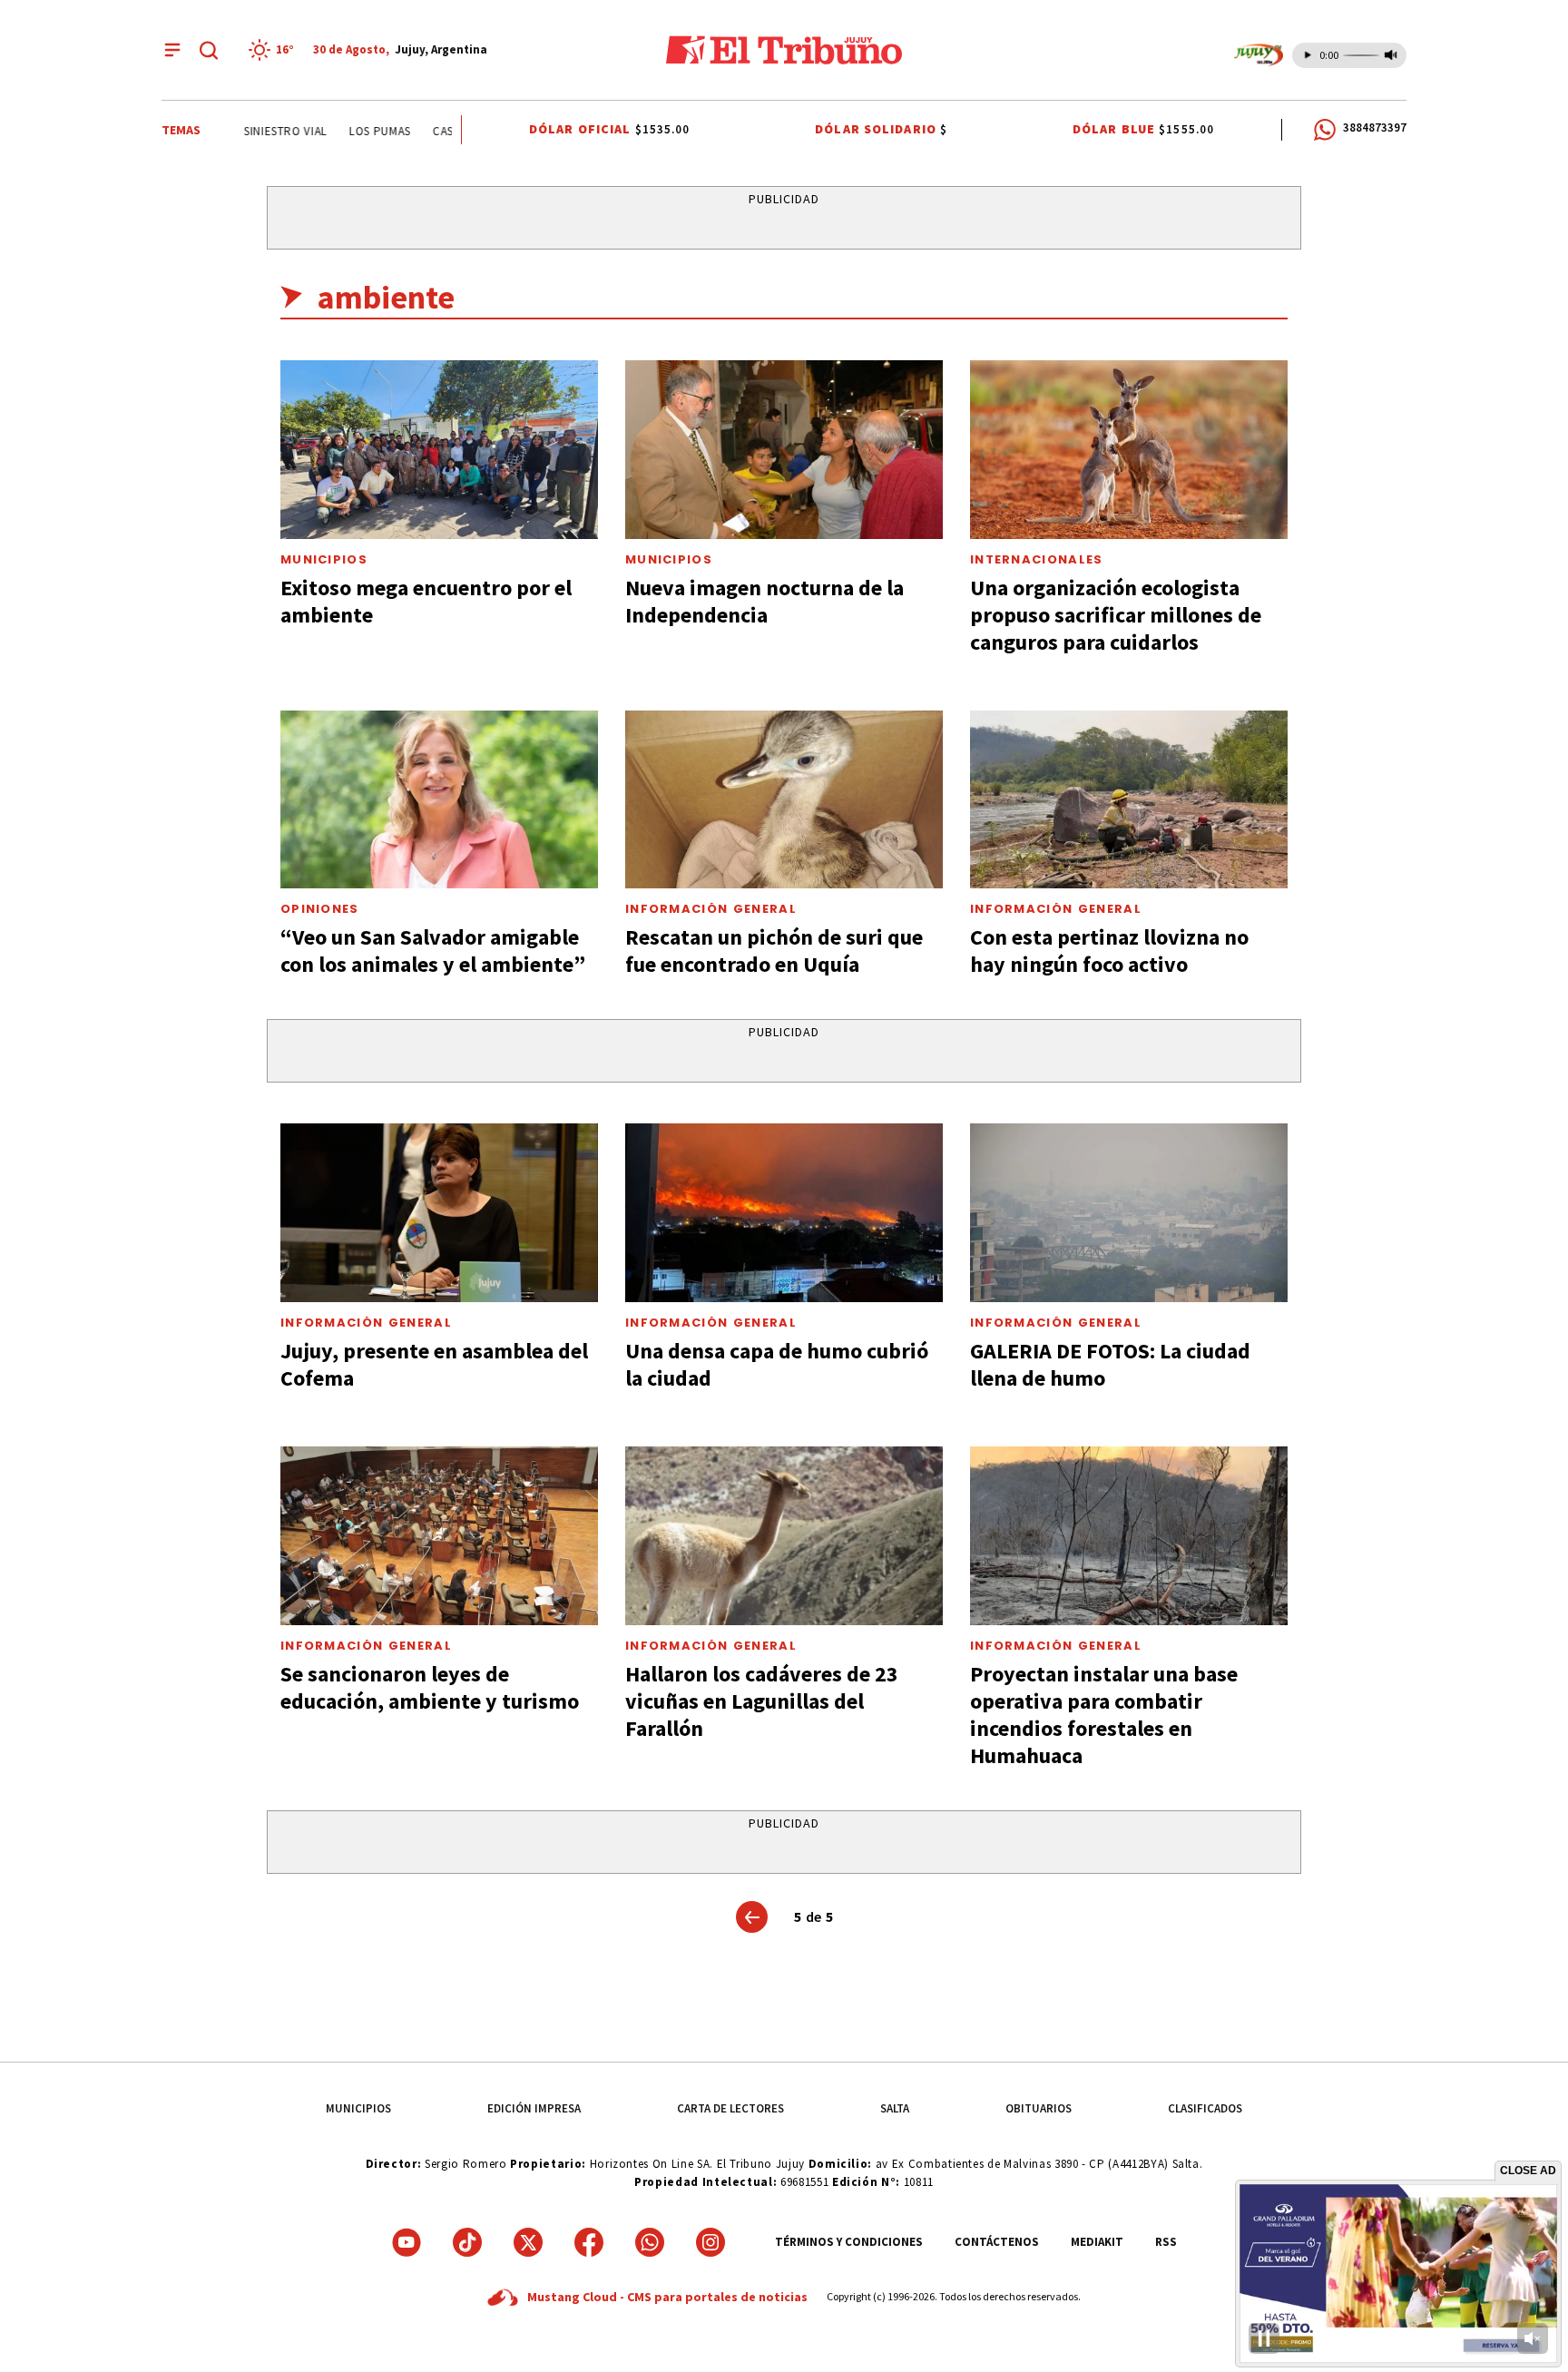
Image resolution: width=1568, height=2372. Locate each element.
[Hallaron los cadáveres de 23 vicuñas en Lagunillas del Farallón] (784, 1536)
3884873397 (1375, 127)
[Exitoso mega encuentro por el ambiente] (439, 450)
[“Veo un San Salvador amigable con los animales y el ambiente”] (439, 800)
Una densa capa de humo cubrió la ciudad (777, 1364)
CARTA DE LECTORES (730, 2108)
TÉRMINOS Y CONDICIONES (849, 2242)
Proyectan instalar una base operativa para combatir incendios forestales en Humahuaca (1104, 1715)
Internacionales (1037, 559)
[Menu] (172, 50)
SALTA (895, 2108)
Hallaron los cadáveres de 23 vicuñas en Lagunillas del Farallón (762, 1701)
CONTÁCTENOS (997, 2242)
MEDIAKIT (1097, 2242)
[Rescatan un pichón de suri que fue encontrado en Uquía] (784, 800)
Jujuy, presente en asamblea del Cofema (434, 1364)
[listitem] (274, 50)
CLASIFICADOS (1205, 2108)
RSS (1166, 2242)
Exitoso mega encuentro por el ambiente (426, 601)
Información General (711, 909)
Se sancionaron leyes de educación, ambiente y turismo (430, 1687)
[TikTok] (467, 2242)
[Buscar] (209, 50)
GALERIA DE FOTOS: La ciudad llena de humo (1110, 1364)
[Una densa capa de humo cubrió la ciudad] (784, 1213)
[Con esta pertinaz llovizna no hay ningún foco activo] (1129, 800)
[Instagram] (710, 2242)
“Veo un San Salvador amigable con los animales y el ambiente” (433, 951)
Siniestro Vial (250, 131)
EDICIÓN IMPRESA (534, 2108)
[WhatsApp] (650, 2242)
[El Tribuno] (784, 50)
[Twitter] (528, 2242)
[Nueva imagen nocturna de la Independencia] (784, 450)
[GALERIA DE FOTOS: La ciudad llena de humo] (1129, 1213)
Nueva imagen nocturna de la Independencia (764, 601)
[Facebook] (589, 2242)
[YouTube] (407, 2242)
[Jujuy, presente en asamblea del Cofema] (439, 1213)
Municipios (324, 559)
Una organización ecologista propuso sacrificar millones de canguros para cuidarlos (1116, 615)
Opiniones (320, 909)
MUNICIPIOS (358, 2108)
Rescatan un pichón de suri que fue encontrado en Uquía (774, 951)
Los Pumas (345, 131)
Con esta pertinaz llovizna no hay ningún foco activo (1109, 951)
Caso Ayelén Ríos (449, 131)
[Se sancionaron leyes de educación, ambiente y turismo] (439, 1536)
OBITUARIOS (1039, 2108)
